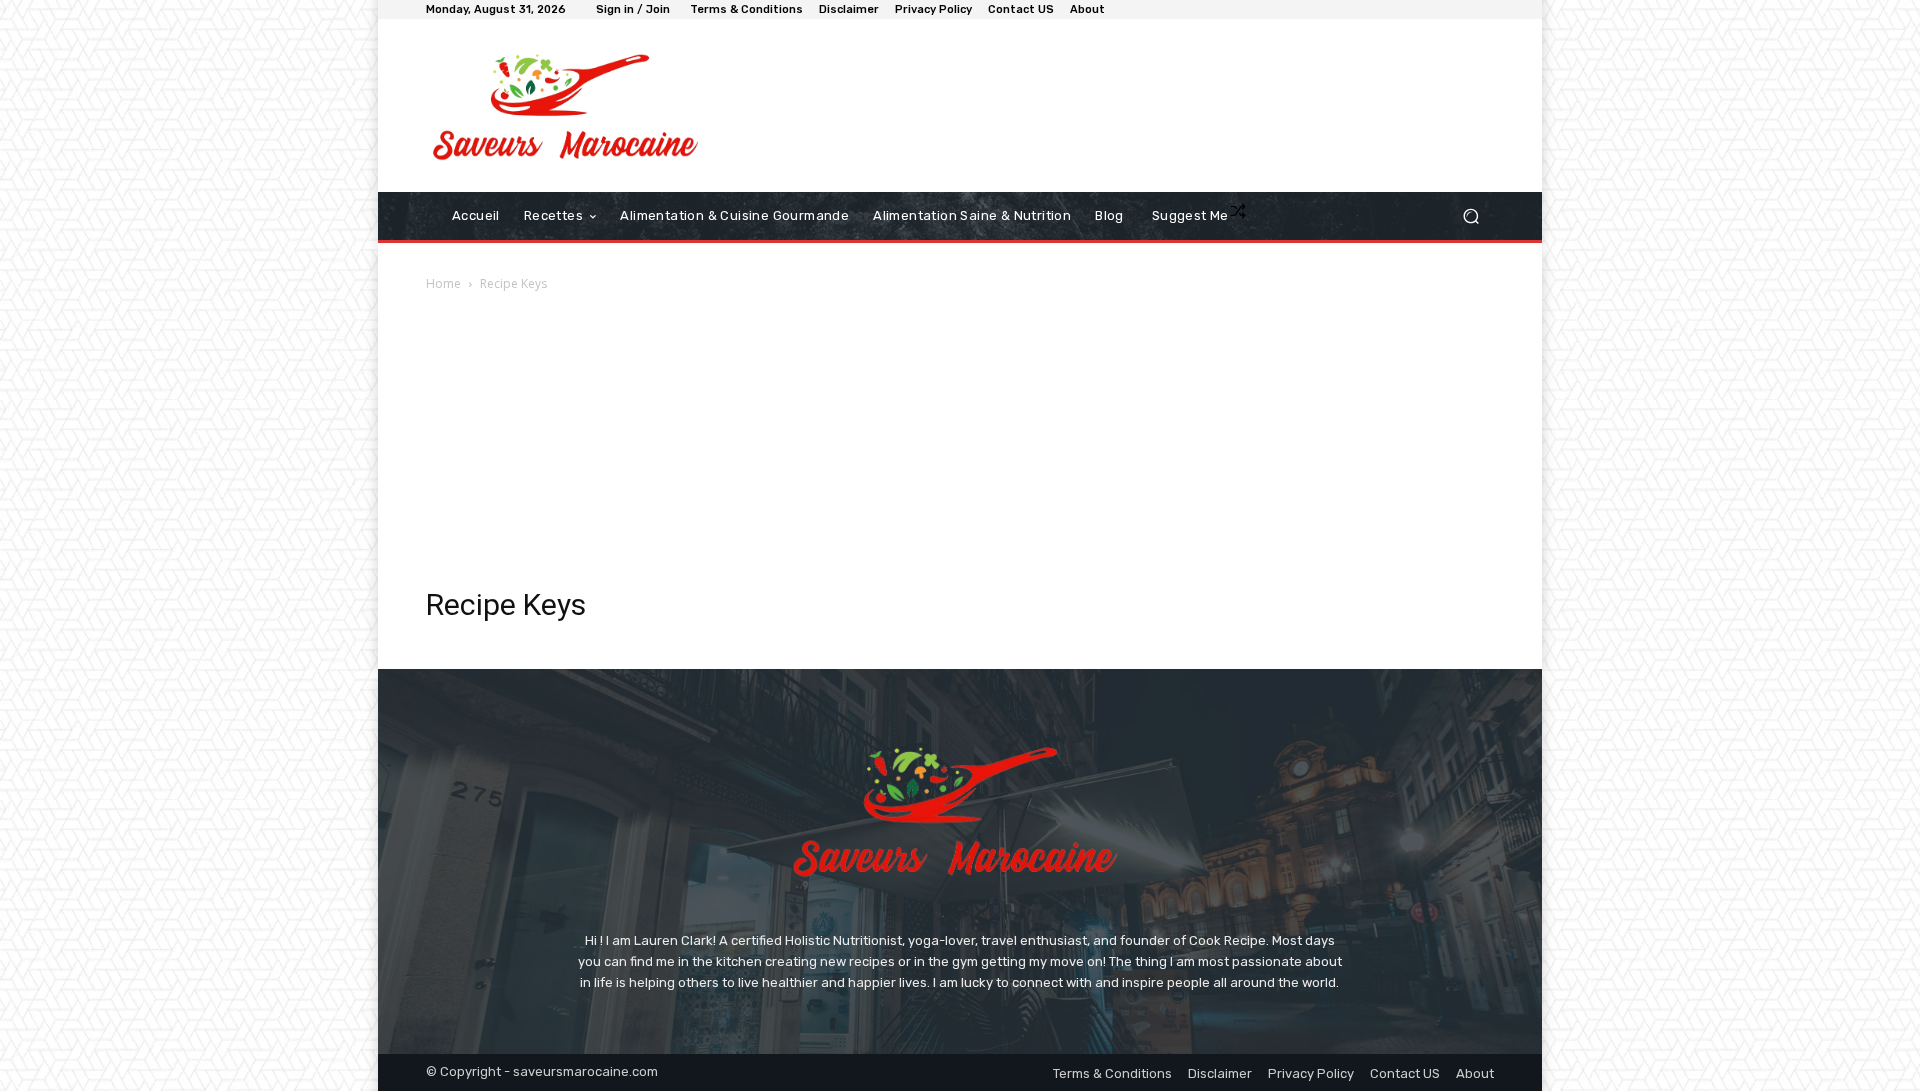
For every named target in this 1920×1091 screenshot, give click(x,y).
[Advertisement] (960, 445)
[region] (260, 946)
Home (443, 283)
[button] (1470, 216)
